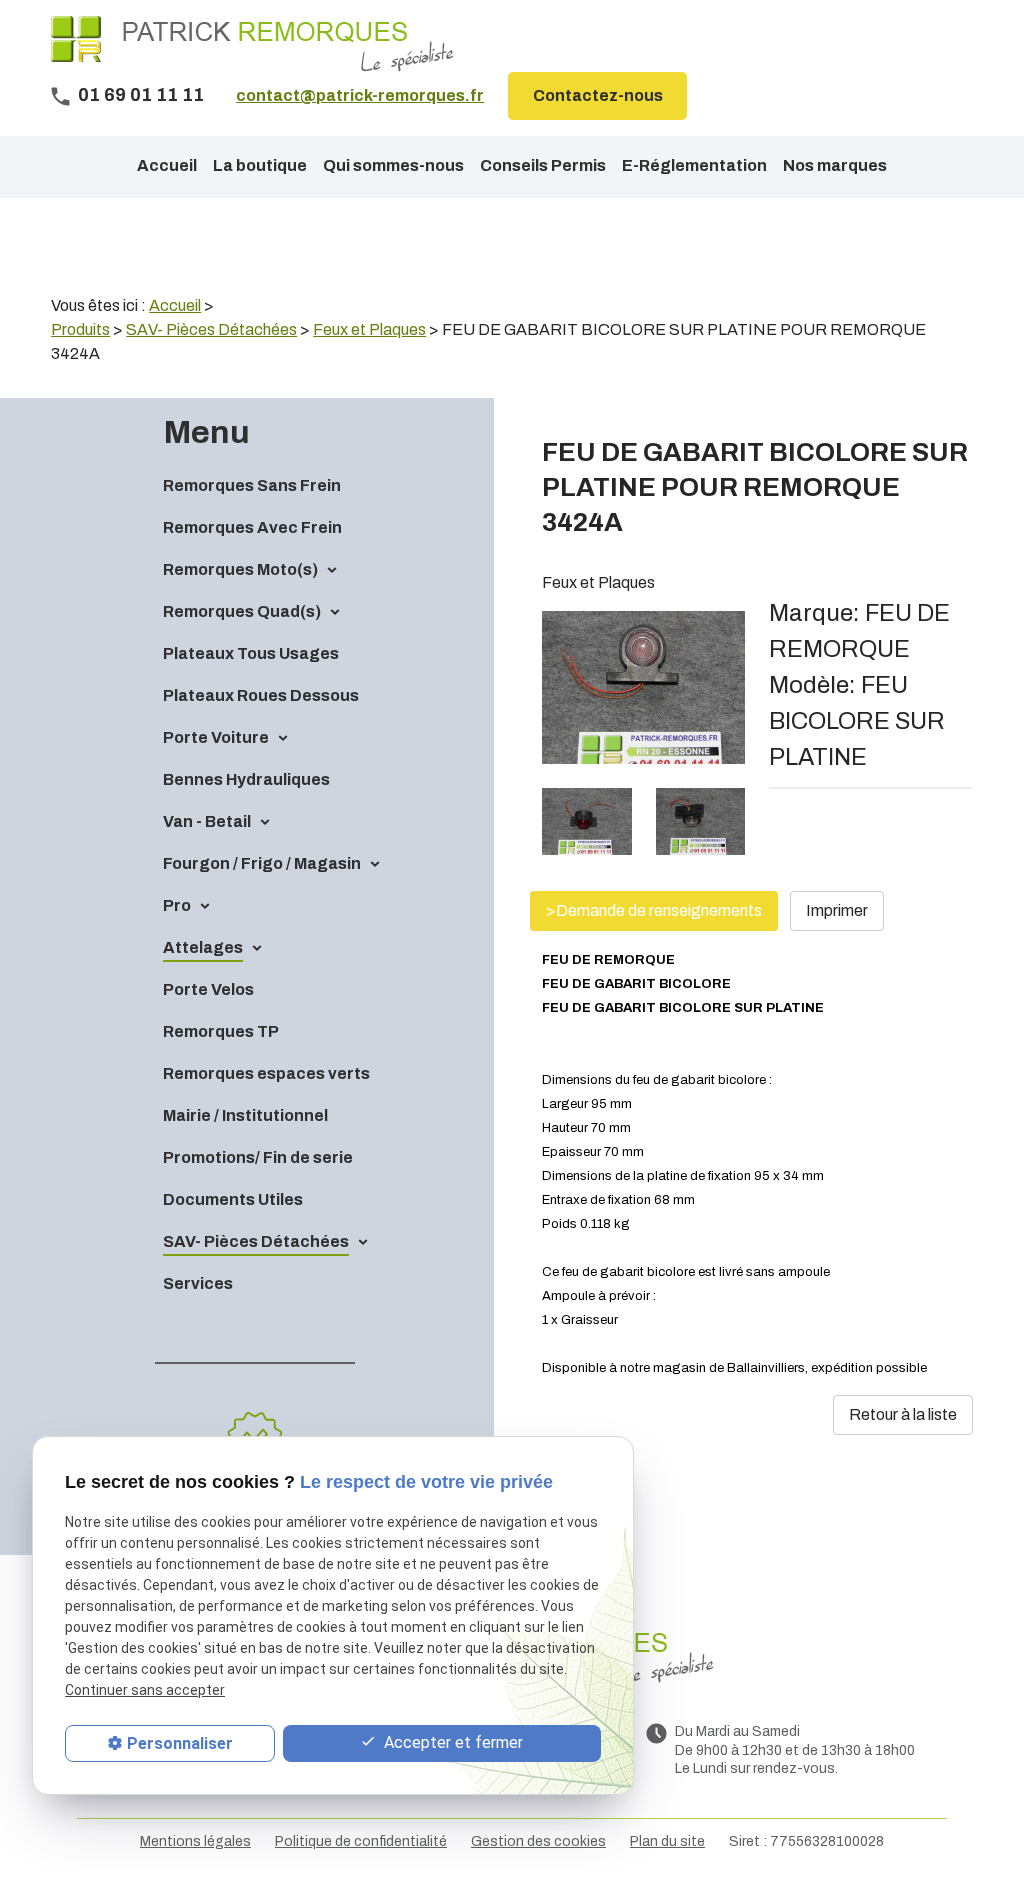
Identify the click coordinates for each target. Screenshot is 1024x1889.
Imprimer (837, 910)
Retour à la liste (903, 1414)
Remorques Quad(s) (242, 611)
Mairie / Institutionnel (245, 1115)
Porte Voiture (216, 737)
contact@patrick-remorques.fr (360, 95)
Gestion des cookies (538, 1841)
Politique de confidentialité (361, 1841)
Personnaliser (180, 1743)
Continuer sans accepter (145, 1690)
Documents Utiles (233, 1199)
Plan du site (667, 1841)
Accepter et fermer (451, 1742)
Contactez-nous (598, 95)
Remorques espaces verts (266, 1073)
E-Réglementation (694, 165)
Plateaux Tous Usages (251, 653)
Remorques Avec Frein (252, 527)
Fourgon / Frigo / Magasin (262, 863)
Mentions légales (195, 1841)
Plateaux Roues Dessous (261, 695)
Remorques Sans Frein (252, 485)
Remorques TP (221, 1031)
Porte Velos (208, 989)
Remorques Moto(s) (240, 569)
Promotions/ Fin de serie (258, 1157)
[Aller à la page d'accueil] (252, 44)
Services (198, 1283)
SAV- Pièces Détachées (256, 1241)
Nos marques (835, 165)
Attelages (203, 947)
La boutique (260, 165)
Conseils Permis (543, 165)
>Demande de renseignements (654, 910)
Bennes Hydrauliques (246, 779)
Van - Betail (207, 821)
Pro (177, 905)
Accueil (167, 165)
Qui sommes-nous (393, 165)
